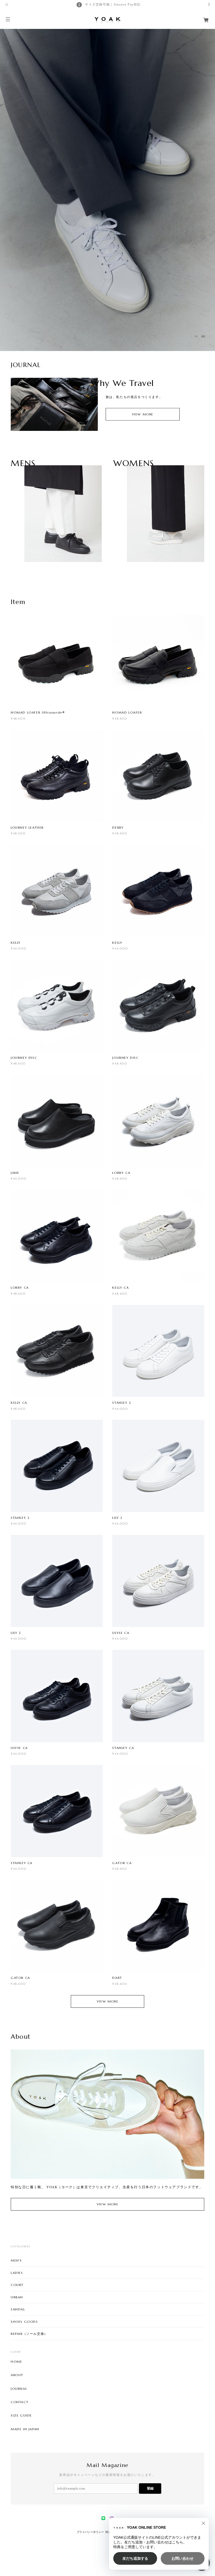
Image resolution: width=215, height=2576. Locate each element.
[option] (107, 189)
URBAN (17, 2297)
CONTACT (20, 2402)
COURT (17, 2285)
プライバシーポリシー (90, 2532)
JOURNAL (19, 2389)
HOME (16, 2362)
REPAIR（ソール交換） (29, 2334)
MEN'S (16, 2260)
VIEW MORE (143, 414)
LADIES (17, 2273)
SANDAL (18, 2309)
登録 (150, 2488)
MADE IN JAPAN (25, 2429)
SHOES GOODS (24, 2322)
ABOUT (17, 2375)
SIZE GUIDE (21, 2415)
